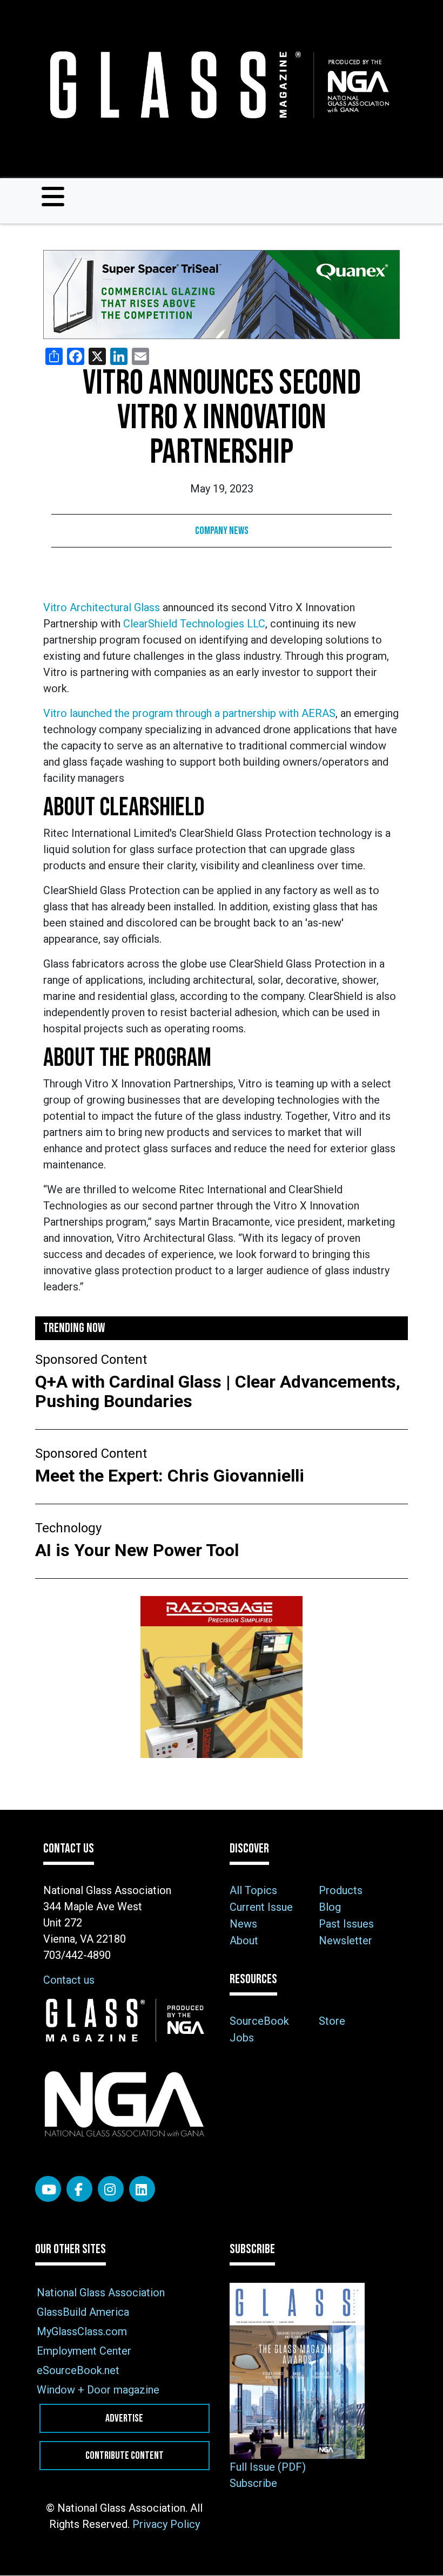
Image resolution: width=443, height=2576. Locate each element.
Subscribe (253, 2483)
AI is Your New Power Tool (137, 1550)
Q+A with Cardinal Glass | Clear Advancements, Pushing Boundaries (218, 1391)
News (243, 1924)
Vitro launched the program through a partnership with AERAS (189, 713)
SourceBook (259, 2021)
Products (341, 1890)
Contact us (69, 1980)
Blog (330, 1907)
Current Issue (261, 1907)
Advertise (124, 2418)
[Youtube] (48, 2189)
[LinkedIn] (142, 2189)
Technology (68, 1528)
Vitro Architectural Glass (102, 607)
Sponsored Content (91, 1360)
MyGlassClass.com (82, 2331)
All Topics (253, 1890)
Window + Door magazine (98, 2390)
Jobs (242, 2038)
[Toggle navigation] (53, 197)
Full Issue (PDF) (268, 2467)
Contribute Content (125, 2456)
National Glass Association (101, 2293)
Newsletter (345, 1941)
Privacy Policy (166, 2524)
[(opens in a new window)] (222, 295)
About (244, 1941)
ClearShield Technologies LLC (194, 624)
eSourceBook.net (78, 2370)
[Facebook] (79, 2189)
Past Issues (346, 1924)
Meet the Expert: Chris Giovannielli (172, 1476)
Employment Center (84, 2351)
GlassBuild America (83, 2312)
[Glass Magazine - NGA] (217, 85)
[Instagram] (111, 2189)
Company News (222, 531)
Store (332, 2021)
